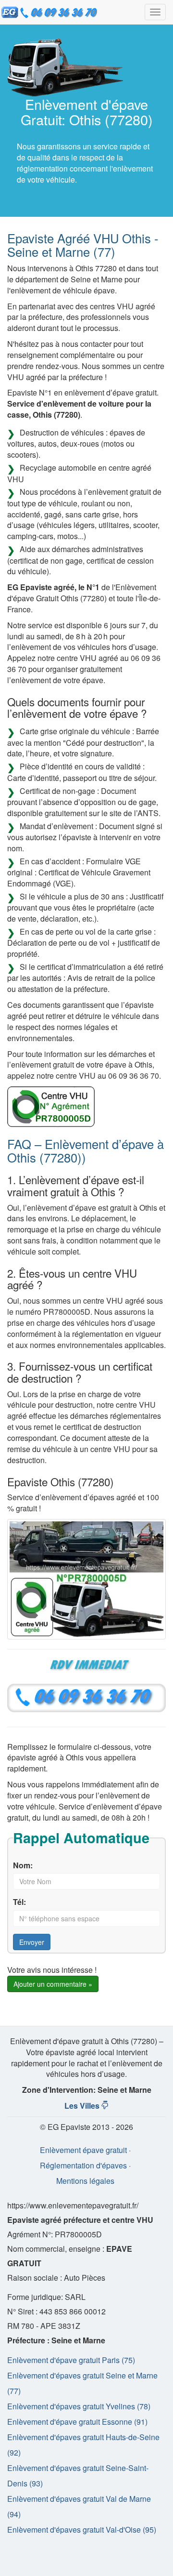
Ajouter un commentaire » (53, 1984)
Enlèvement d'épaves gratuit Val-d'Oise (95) (82, 2530)
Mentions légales (85, 2181)
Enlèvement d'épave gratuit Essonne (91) (77, 2422)
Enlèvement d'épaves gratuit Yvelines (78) (79, 2406)
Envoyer (32, 1942)
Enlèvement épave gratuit (83, 2150)
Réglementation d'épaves (83, 2165)
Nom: (23, 1865)
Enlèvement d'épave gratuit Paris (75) (71, 2360)
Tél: (19, 1902)
